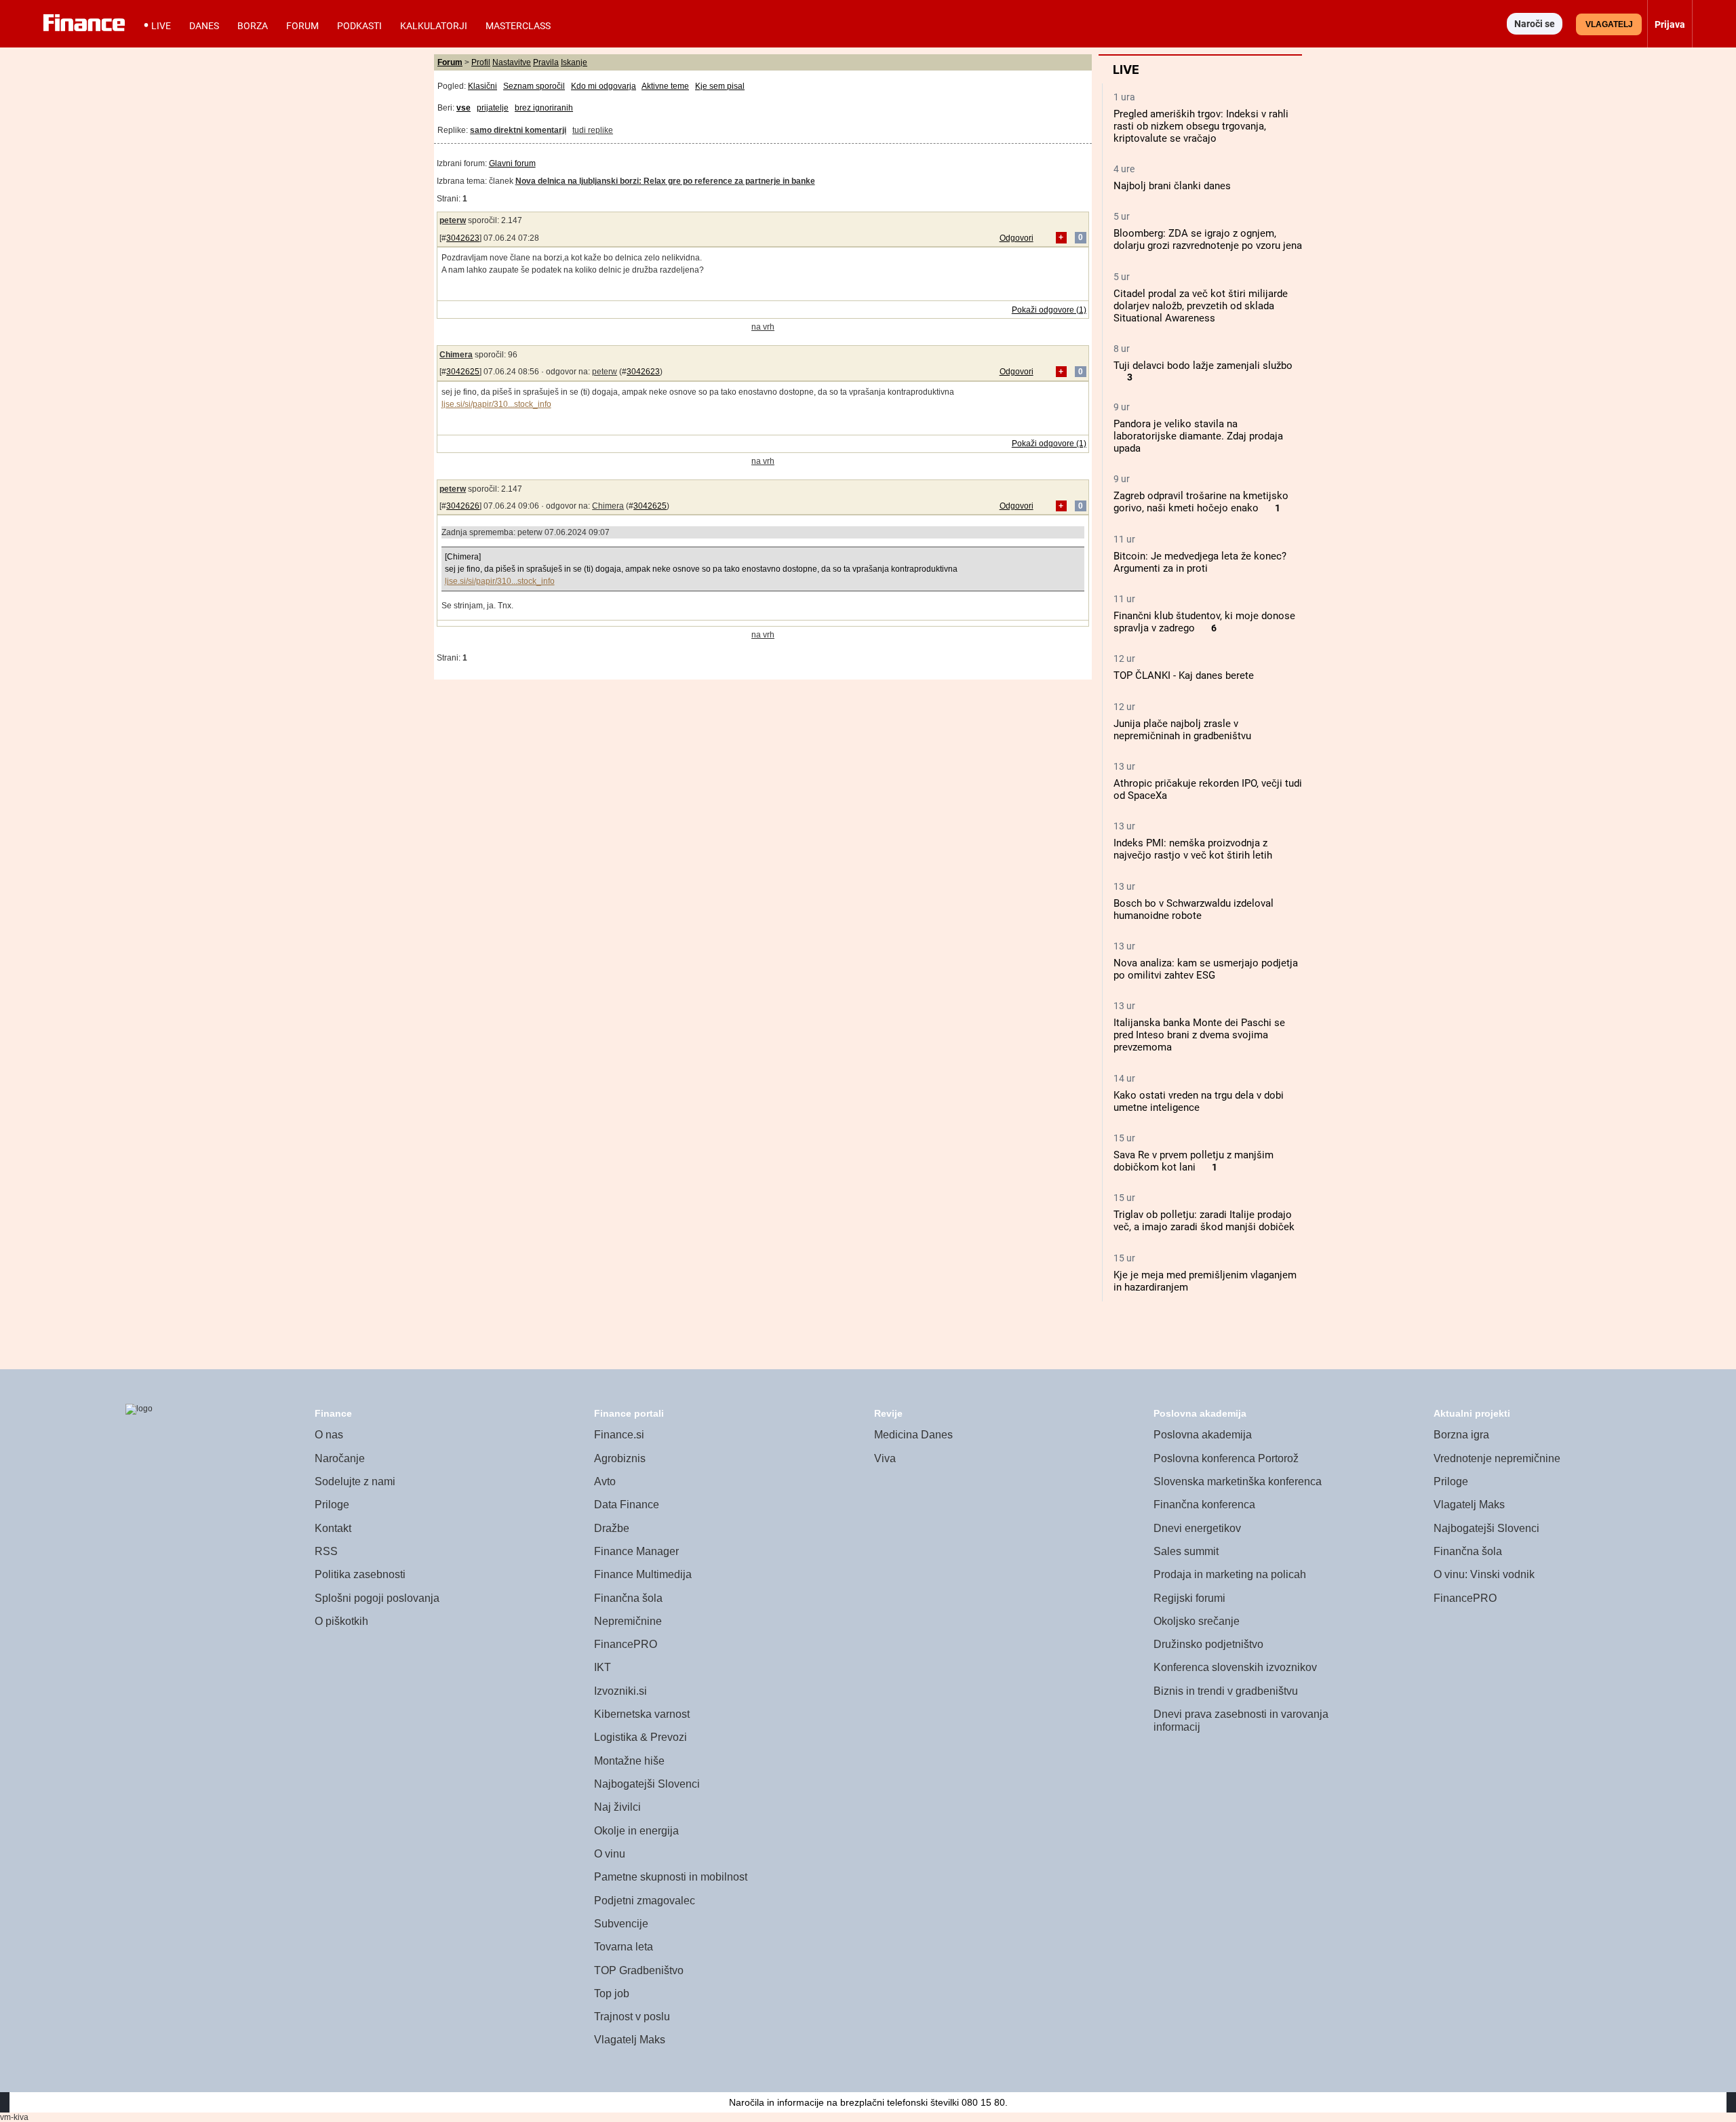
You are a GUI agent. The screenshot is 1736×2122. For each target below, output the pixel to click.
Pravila (546, 62)
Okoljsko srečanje (1197, 1621)
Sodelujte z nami (355, 1481)
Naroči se (1535, 24)
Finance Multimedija (643, 1574)
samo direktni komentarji (518, 130)
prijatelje (493, 108)
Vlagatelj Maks (630, 2040)
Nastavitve (512, 62)
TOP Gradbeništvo (639, 1970)
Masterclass (518, 26)
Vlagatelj (1609, 24)
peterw (453, 220)
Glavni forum (512, 163)
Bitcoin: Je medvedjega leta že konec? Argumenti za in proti (1200, 562)
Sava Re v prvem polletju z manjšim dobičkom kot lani (1193, 1161)
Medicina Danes (913, 1435)
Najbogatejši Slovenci (647, 1784)
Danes (204, 26)
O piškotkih (341, 1621)
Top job (612, 1993)
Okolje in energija (636, 1831)
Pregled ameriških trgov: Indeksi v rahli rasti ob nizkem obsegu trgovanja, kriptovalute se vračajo (1201, 126)
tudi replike (593, 130)
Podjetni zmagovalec (645, 1901)
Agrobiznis (620, 1458)
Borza (253, 26)
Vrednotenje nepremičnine (1497, 1458)
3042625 (463, 372)
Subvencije (621, 1924)
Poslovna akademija (1203, 1435)
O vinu (610, 1854)
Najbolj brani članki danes (1172, 186)
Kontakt (333, 1528)
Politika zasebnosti (360, 1574)
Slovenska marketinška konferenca (1238, 1481)
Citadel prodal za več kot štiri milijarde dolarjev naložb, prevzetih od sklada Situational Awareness (1201, 306)
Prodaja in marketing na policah (1230, 1574)
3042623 (463, 238)
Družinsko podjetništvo (1208, 1644)
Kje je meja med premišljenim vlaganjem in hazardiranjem (1205, 1281)
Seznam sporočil (534, 86)
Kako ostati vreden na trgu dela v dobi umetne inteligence (1199, 1101)
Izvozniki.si (620, 1691)
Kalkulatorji (434, 26)
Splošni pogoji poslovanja (377, 1598)
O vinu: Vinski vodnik (1484, 1574)
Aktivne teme (665, 86)
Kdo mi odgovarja (604, 86)
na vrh (763, 327)
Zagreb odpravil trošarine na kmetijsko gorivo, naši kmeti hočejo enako (1201, 502)
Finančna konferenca (1204, 1505)
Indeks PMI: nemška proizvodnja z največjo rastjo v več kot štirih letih (1193, 849)
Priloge (332, 1505)
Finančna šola (628, 1598)
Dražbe (612, 1528)
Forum (302, 26)
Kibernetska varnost (642, 1714)
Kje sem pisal (720, 86)
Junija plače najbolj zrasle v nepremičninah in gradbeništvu (1182, 730)
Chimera (456, 355)
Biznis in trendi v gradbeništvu (1226, 1691)
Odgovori (1017, 238)
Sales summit (1186, 1551)
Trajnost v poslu (632, 2017)
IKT (603, 1667)
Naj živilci (617, 1807)
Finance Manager (636, 1551)
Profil (481, 62)
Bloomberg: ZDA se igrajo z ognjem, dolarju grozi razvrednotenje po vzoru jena (1208, 239)
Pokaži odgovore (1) (1049, 310)
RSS (326, 1551)
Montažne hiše (629, 1761)
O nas (329, 1435)
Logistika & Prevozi (640, 1737)
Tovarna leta (624, 1947)
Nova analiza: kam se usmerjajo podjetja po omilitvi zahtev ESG (1206, 969)
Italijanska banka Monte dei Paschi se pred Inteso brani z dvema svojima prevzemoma (1199, 1035)
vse (463, 108)
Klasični (482, 86)
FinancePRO (626, 1644)
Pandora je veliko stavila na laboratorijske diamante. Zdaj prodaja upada (1198, 436)
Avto (605, 1481)
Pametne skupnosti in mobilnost (671, 1877)
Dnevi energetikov (1197, 1528)
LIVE (161, 26)
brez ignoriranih (544, 108)
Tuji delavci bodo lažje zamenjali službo (1203, 366)
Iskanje (574, 62)
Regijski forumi (1189, 1598)
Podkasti (359, 26)
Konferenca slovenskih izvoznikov (1235, 1667)
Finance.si (619, 1435)
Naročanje (340, 1458)
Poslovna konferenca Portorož (1226, 1458)
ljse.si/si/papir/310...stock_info (496, 404)
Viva (885, 1458)
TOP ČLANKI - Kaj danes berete (1184, 675)
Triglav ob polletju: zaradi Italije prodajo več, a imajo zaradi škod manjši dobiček (1204, 1221)
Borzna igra (1461, 1435)
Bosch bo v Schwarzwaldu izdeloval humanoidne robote (1193, 909)
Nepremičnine (628, 1621)
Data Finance (627, 1505)
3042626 (463, 506)
